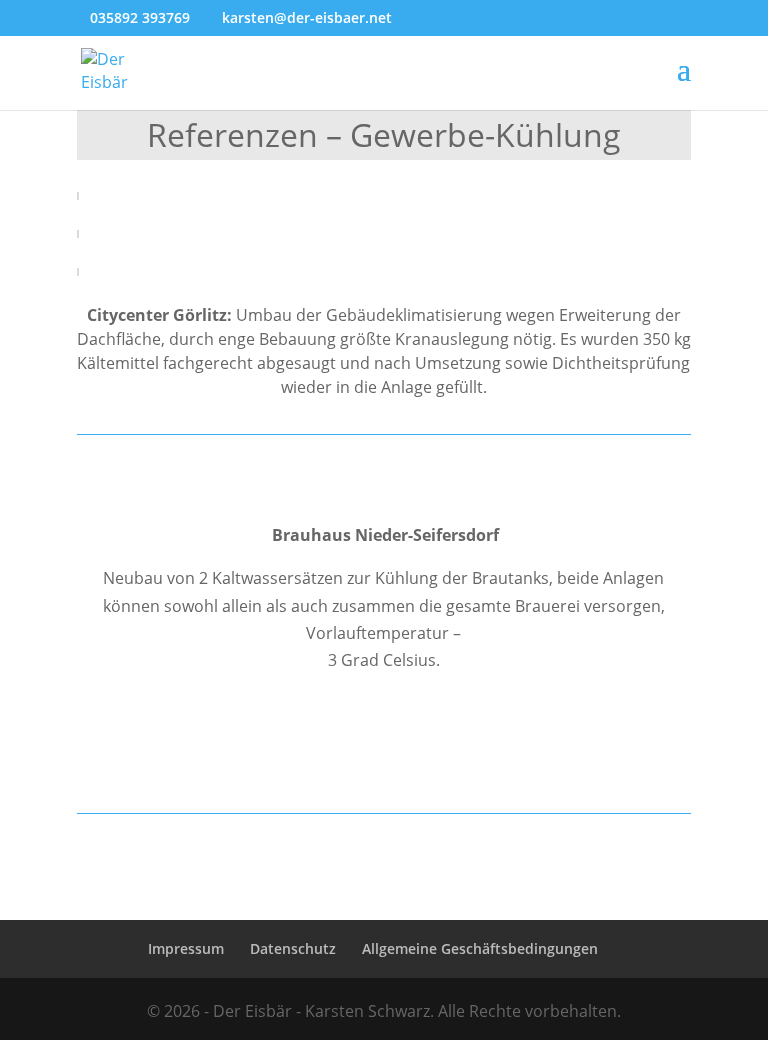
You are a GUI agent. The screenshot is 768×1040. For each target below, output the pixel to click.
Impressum (186, 948)
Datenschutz (293, 948)
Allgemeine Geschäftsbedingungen (480, 948)
